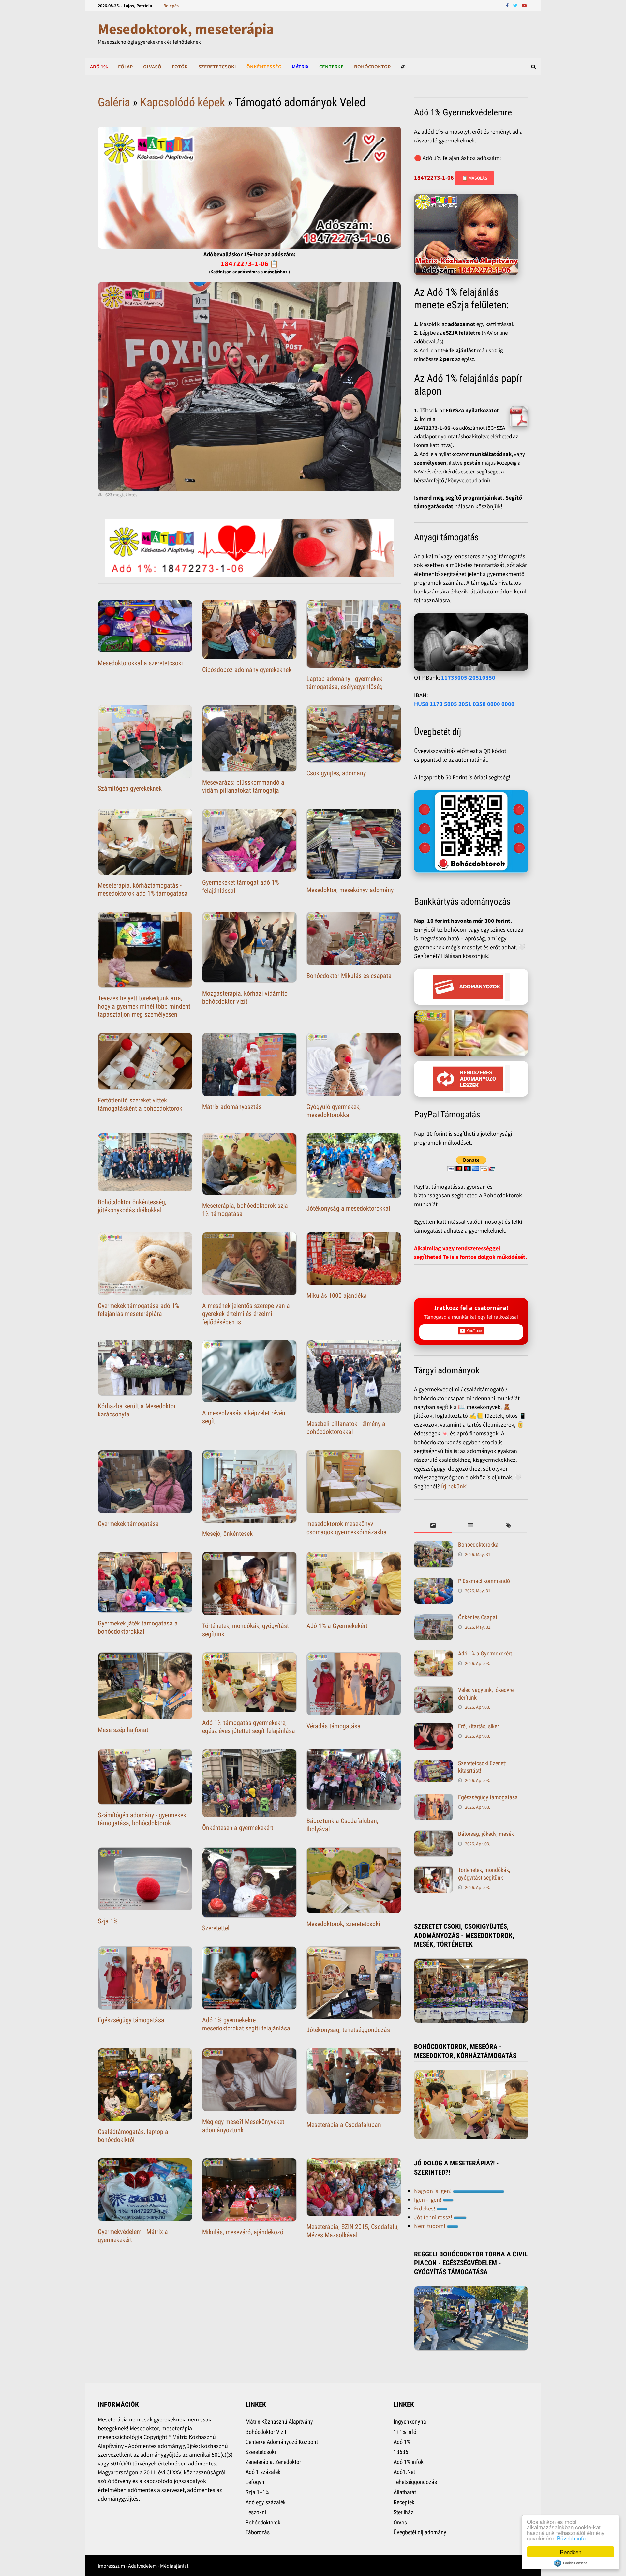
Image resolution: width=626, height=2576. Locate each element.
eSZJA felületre (462, 333)
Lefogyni (256, 2482)
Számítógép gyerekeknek (130, 788)
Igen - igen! (428, 2200)
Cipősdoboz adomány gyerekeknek (247, 670)
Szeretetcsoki (217, 67)
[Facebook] (508, 5)
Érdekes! (425, 2208)
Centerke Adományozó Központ (282, 2442)
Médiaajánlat (174, 2566)
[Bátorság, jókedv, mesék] (434, 1835)
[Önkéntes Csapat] (434, 1618)
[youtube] (524, 5)
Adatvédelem (142, 2566)
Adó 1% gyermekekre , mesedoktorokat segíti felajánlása (246, 2024)
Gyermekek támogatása (128, 1524)
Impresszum (111, 2566)
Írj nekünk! (454, 1486)
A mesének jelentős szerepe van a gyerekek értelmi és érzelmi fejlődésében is (246, 1314)
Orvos (400, 2522)
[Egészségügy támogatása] (434, 1798)
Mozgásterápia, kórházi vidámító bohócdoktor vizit (245, 997)
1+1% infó (405, 2432)
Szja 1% (108, 1921)
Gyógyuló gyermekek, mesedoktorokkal (334, 1111)
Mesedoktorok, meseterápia (186, 29)
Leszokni (256, 2512)
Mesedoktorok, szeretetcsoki (343, 1924)
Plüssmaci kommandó (484, 1581)
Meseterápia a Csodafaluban (344, 2125)
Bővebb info (571, 2538)
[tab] (433, 1526)
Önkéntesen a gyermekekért (238, 1828)
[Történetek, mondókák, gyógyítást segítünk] (434, 1871)
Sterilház (403, 2512)
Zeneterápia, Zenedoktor (273, 2462)
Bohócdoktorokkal (479, 1544)
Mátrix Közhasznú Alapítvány (279, 2422)
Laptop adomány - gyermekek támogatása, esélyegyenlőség (345, 683)
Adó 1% (99, 67)
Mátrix (300, 67)
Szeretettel (216, 1928)
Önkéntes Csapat (478, 1617)
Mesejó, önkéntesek (227, 1534)
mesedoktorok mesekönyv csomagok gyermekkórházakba (347, 1528)
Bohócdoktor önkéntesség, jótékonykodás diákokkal (132, 1206)
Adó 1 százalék (263, 2472)
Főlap (125, 67)
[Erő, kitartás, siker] (434, 1727)
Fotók (180, 67)
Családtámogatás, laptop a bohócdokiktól (133, 2136)
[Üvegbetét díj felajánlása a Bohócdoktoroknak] (471, 831)
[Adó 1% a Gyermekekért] (434, 1654)
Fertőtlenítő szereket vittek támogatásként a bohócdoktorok (140, 1104)
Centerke (331, 67)
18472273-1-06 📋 (250, 263)
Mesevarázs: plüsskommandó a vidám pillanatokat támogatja (243, 786)
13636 (401, 2452)
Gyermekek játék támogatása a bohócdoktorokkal (138, 1627)
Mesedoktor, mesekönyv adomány (350, 890)
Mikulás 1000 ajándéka (337, 1295)
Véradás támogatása (334, 1726)
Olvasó (152, 67)
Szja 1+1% (257, 2492)
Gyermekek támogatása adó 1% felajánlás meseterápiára (139, 1310)
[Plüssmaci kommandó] (434, 1582)
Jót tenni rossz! (434, 2217)
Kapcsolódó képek (183, 102)
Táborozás (258, 2532)
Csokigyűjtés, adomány (336, 773)
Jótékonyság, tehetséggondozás (348, 2030)
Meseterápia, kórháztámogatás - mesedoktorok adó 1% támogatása (143, 889)
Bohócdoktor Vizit (266, 2432)
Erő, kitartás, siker (478, 1726)
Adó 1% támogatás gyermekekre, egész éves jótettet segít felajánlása (249, 1727)
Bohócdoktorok (263, 2522)
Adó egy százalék (266, 2502)
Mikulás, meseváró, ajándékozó (243, 2232)
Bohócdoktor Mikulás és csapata (349, 976)
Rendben (571, 2552)
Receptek (404, 2502)
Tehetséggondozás (415, 2482)
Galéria (114, 102)
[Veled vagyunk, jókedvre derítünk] (434, 1691)
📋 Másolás (475, 178)
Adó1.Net (404, 2472)
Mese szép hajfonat (123, 1730)
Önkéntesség (264, 67)
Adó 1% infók (409, 2462)
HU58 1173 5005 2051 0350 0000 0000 (464, 704)
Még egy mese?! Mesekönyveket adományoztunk (243, 2126)
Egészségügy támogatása (131, 2020)
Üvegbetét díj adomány (420, 2532)
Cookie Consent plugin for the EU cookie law (571, 2563)
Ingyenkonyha (410, 2422)
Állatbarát (405, 2492)
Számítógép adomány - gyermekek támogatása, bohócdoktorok (142, 1819)
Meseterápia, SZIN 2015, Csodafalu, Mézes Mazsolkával (353, 2231)
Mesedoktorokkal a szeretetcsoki (140, 663)
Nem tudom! (430, 2226)
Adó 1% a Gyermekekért (337, 1626)
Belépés (171, 6)
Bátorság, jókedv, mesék (486, 1834)
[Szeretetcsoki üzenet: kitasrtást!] (434, 1764)
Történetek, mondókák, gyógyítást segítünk (484, 1874)
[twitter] (516, 5)
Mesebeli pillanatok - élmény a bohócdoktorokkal (346, 1428)
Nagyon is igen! (433, 2191)
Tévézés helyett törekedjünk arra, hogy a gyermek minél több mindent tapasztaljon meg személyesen (144, 1006)
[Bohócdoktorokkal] (434, 1545)
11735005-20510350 (468, 677)
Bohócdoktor (372, 67)
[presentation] (433, 1526)
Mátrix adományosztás (232, 1107)
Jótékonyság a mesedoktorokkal (348, 1208)
